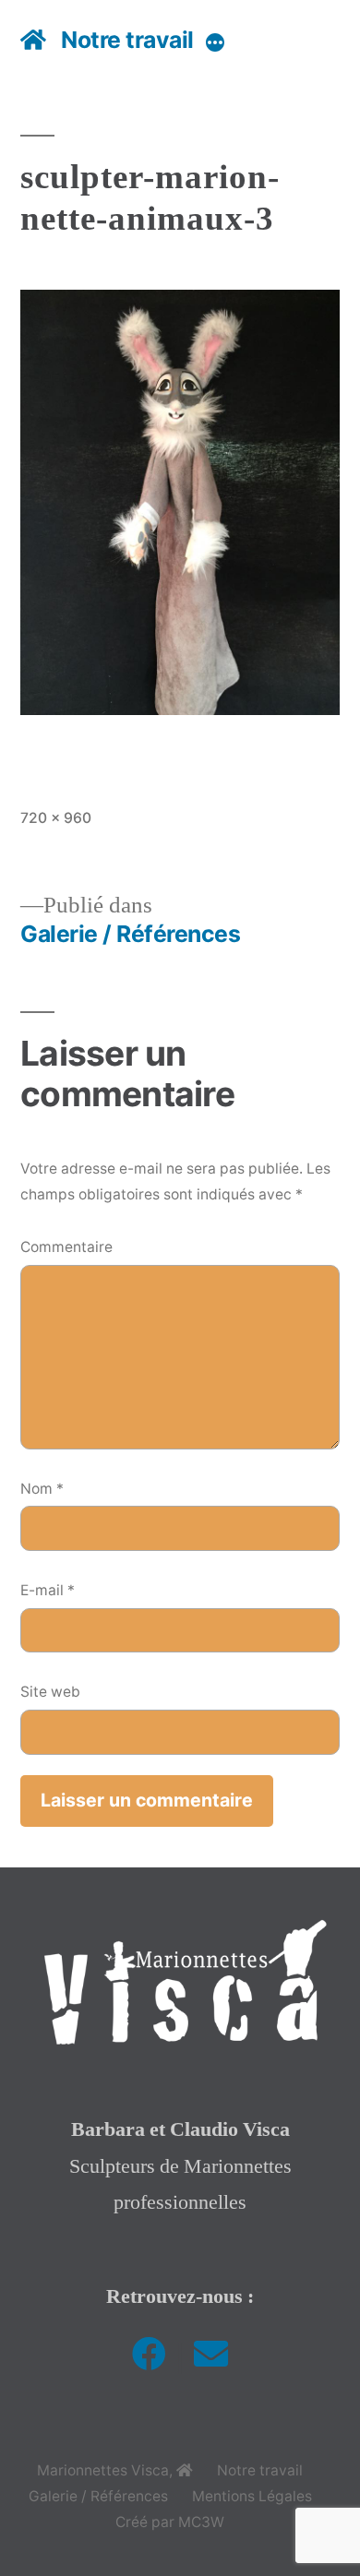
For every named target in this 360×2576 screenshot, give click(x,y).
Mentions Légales (252, 2496)
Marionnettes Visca (103, 2470)
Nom (42, 1489)
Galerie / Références (98, 2496)
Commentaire (66, 1247)
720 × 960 (56, 818)
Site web (50, 1692)
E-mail (48, 1590)
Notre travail (127, 40)
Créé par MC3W (170, 2522)
